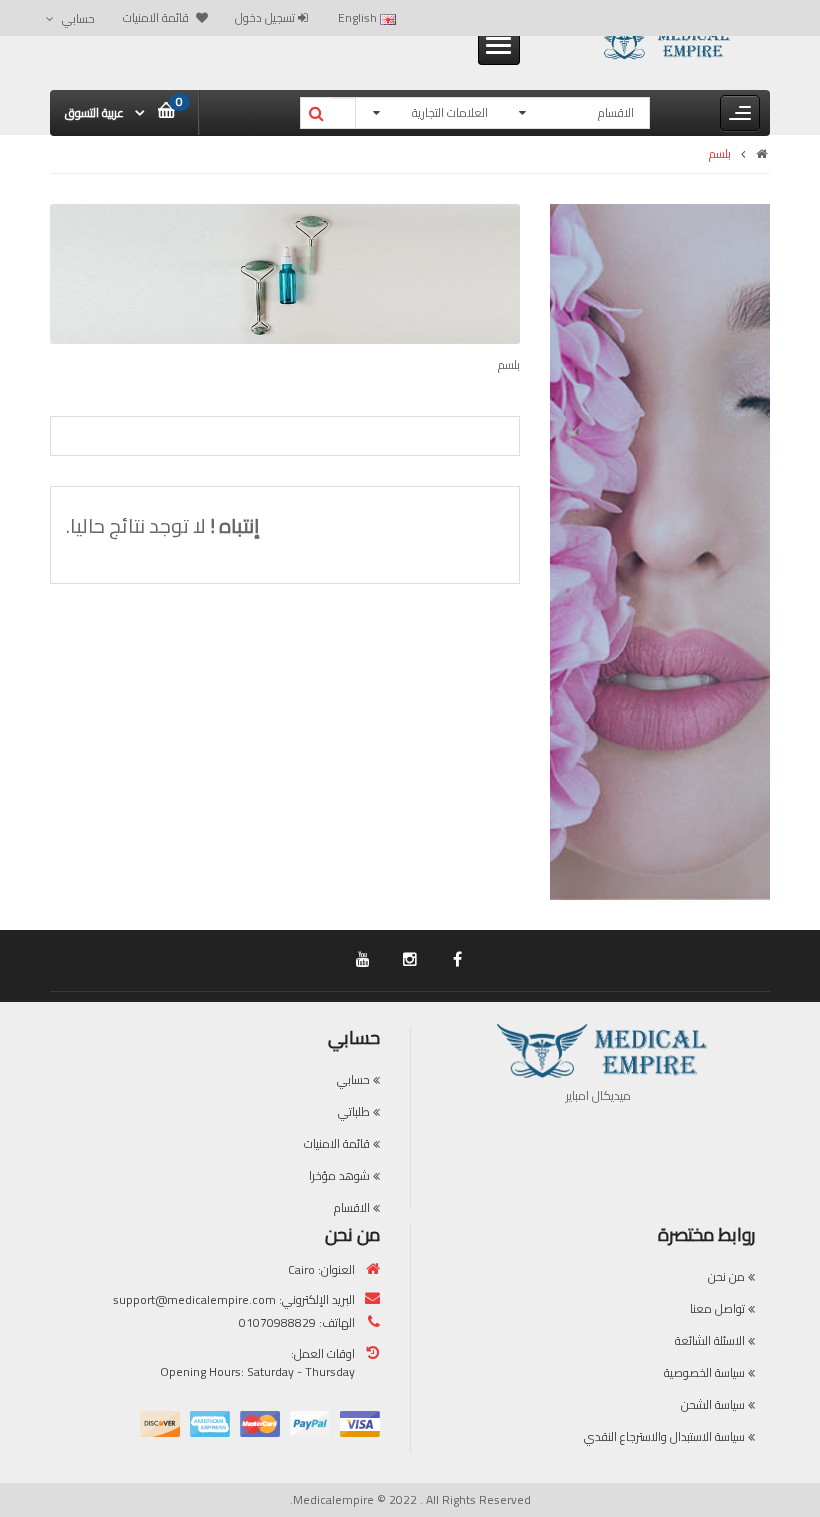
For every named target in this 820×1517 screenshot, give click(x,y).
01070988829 (277, 1322)
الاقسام (352, 1207)
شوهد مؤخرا (339, 1175)
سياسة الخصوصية (704, 1372)
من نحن (726, 1276)
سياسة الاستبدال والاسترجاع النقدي (664, 1436)
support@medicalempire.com (194, 1299)
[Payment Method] (360, 1424)
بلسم (720, 153)
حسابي (353, 1079)
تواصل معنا (717, 1308)
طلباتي (354, 1111)
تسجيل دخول (266, 17)
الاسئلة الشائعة (710, 1340)
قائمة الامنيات (337, 1143)
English (359, 17)
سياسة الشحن (713, 1404)
